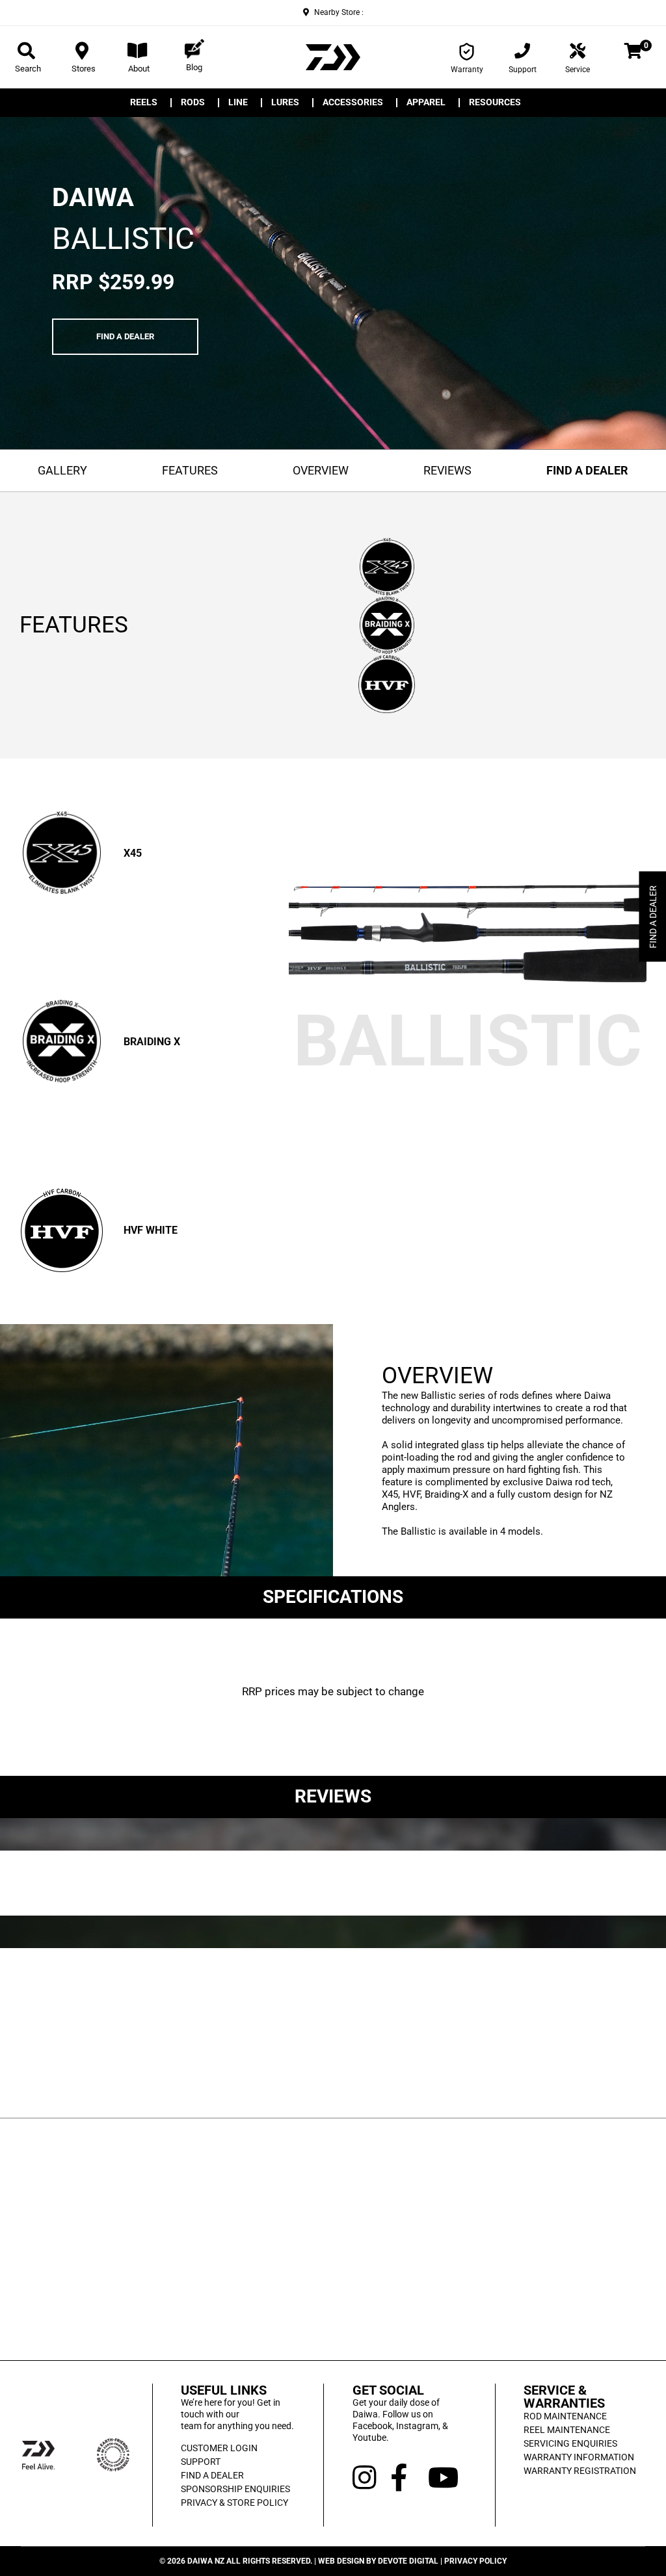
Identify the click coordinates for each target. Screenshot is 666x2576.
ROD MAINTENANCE (565, 2416)
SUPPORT (201, 2462)
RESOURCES (495, 103)
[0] (633, 53)
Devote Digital (408, 2561)
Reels (144, 103)
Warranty (467, 70)
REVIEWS (447, 470)
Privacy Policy (475, 2561)
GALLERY (62, 470)
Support (523, 70)
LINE (238, 103)
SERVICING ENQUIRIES (570, 2443)
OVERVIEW (321, 470)
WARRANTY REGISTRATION (580, 2471)
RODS (193, 103)
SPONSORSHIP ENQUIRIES (235, 2489)
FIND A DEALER (125, 336)
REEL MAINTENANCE (567, 2430)
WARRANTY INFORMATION (579, 2457)
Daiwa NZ (206, 2561)
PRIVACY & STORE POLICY (234, 2503)
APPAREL (426, 103)
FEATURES (190, 470)
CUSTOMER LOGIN (219, 2448)
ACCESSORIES (353, 103)
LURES (285, 103)
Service (578, 70)
